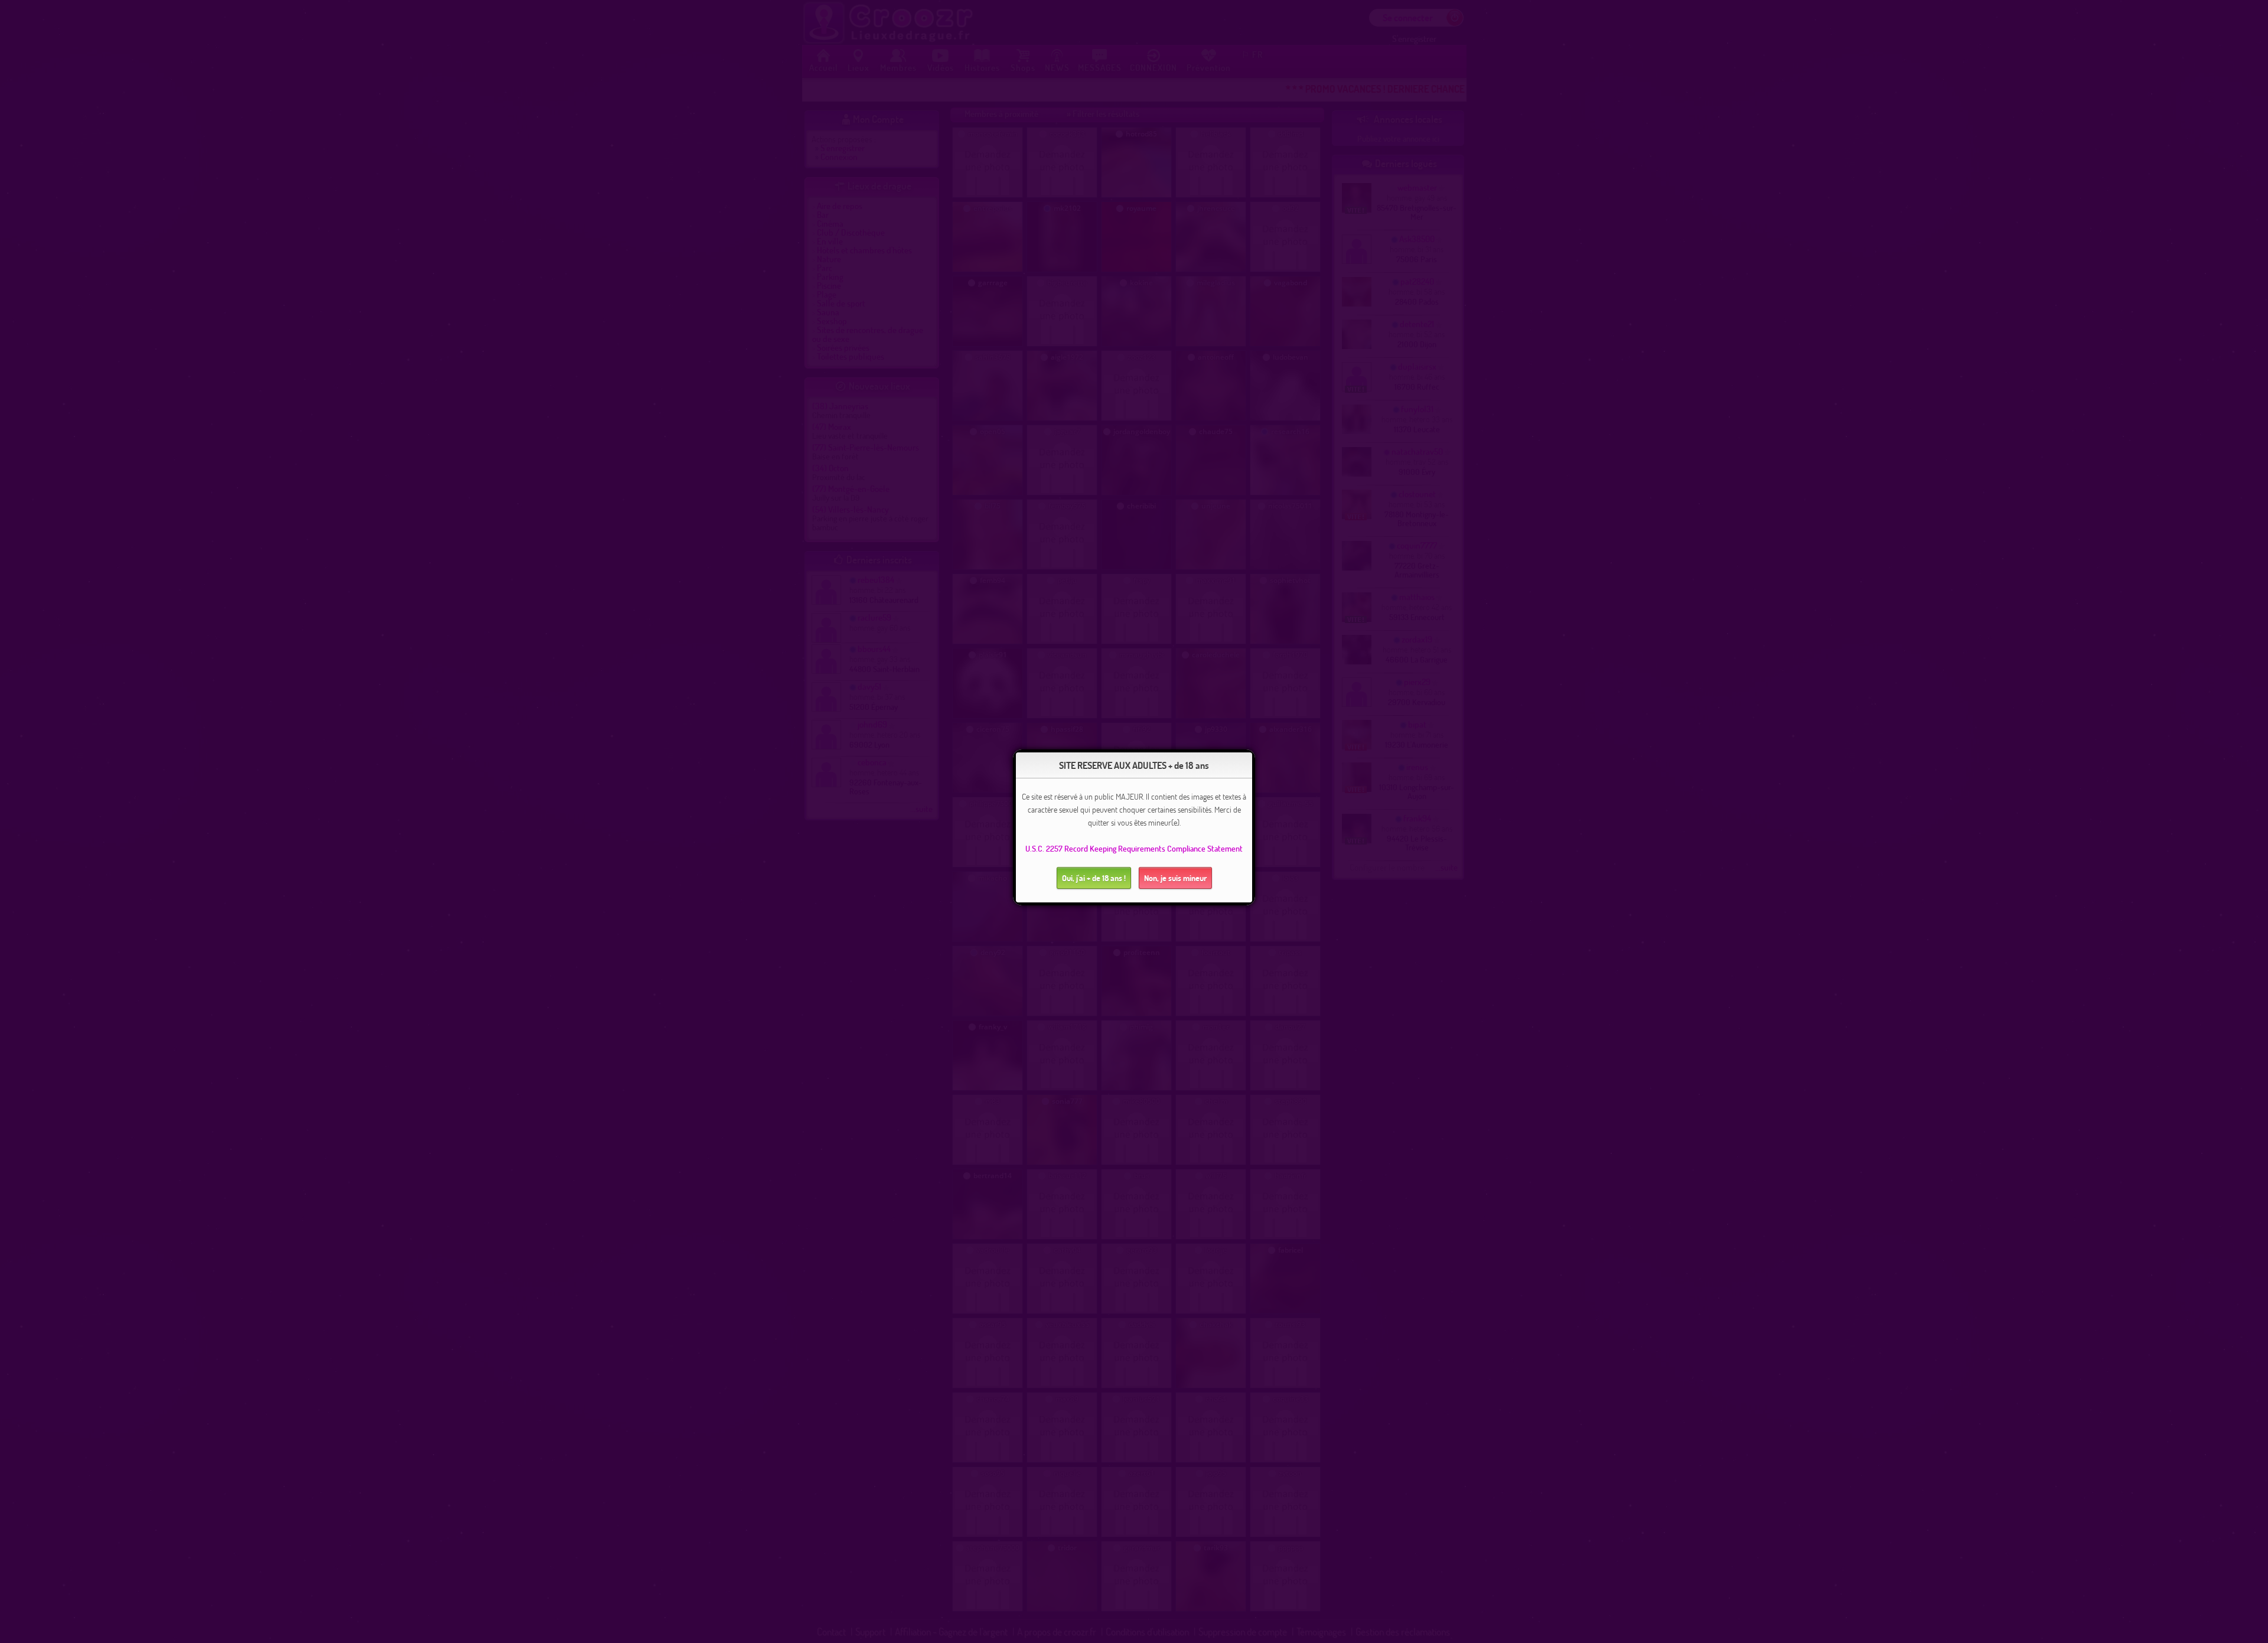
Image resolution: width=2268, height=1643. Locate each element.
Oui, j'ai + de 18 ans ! (1094, 878)
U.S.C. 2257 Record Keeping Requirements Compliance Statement (1134, 848)
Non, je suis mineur (1175, 878)
